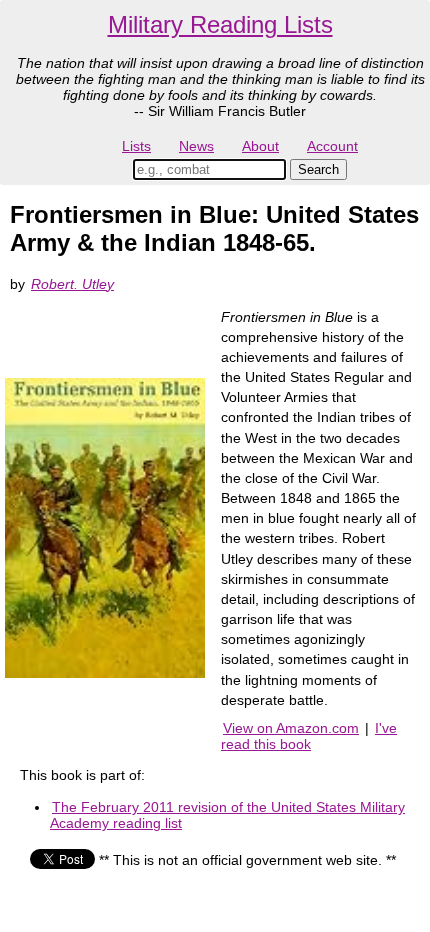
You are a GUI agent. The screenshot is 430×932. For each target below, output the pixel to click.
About (260, 146)
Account (332, 146)
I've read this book (309, 736)
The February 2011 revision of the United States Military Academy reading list (227, 815)
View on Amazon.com (291, 728)
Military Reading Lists (220, 24)
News (196, 146)
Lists (136, 146)
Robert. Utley (72, 284)
